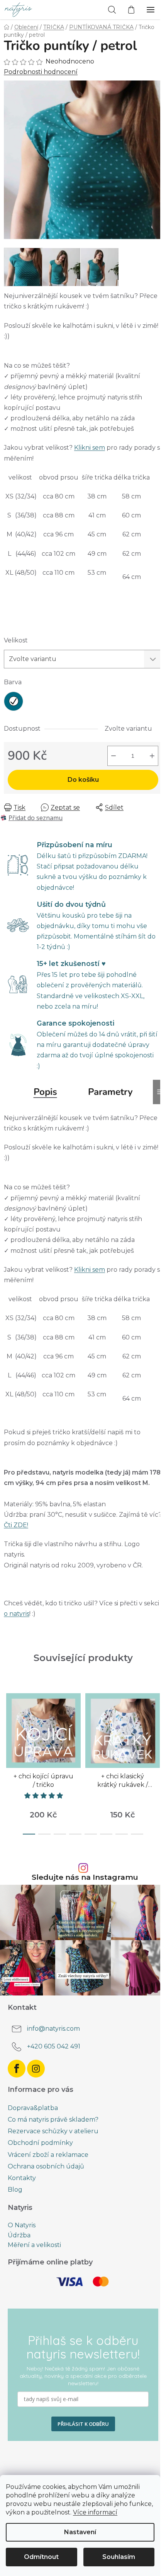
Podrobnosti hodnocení (41, 72)
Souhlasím (119, 2557)
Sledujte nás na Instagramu (85, 1877)
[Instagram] (36, 2069)
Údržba (19, 2235)
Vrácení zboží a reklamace (48, 2155)
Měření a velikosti (34, 2245)
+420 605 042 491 (54, 2046)
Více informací (95, 2512)
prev (8, 1721)
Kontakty (22, 2178)
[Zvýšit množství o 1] (152, 756)
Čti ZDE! (16, 1525)
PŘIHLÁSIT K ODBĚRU (83, 2424)
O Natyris (22, 2225)
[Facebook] (17, 2069)
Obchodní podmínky (40, 2143)
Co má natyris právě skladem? (53, 2120)
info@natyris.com (53, 2029)
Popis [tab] (45, 1092)
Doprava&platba (33, 2108)
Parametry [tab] (110, 1092)
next (158, 1721)
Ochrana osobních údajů (46, 2166)
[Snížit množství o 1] (113, 756)
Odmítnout (41, 2557)
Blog (15, 2190)
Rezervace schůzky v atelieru (53, 2131)
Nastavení (80, 2532)
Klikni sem (90, 448)
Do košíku (83, 780)
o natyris (17, 1614)
